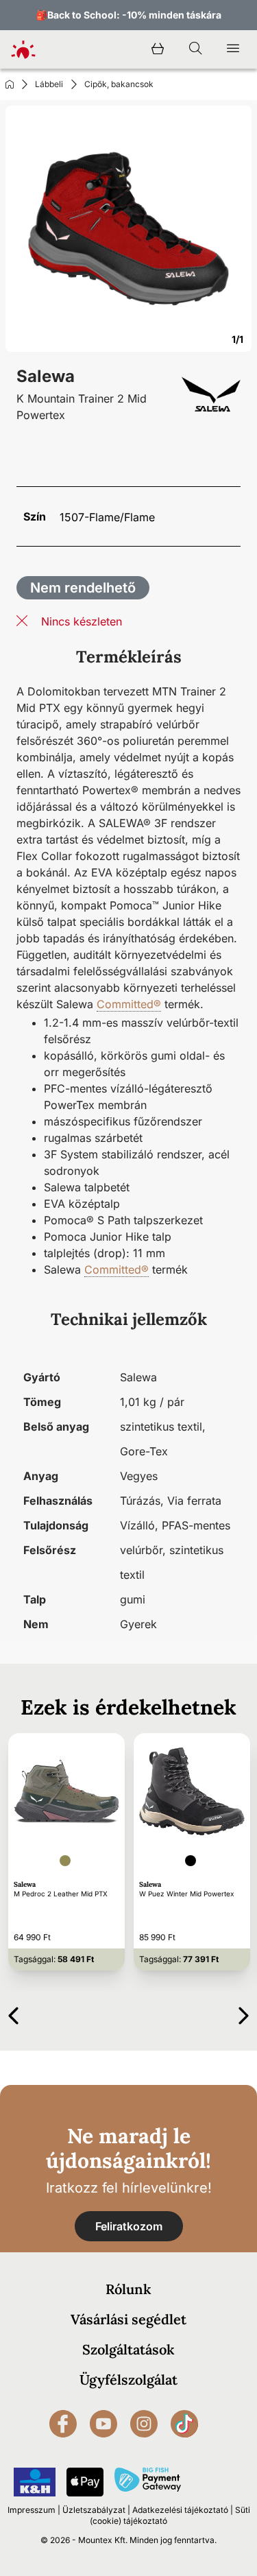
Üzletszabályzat (94, 2510)
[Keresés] (195, 49)
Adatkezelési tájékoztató (180, 2510)
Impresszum (32, 2510)
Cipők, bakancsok (119, 84)
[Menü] (233, 49)
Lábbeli (49, 84)
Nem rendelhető (83, 588)
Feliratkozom (129, 2226)
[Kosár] (158, 49)
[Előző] (13, 2013)
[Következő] (244, 2013)
